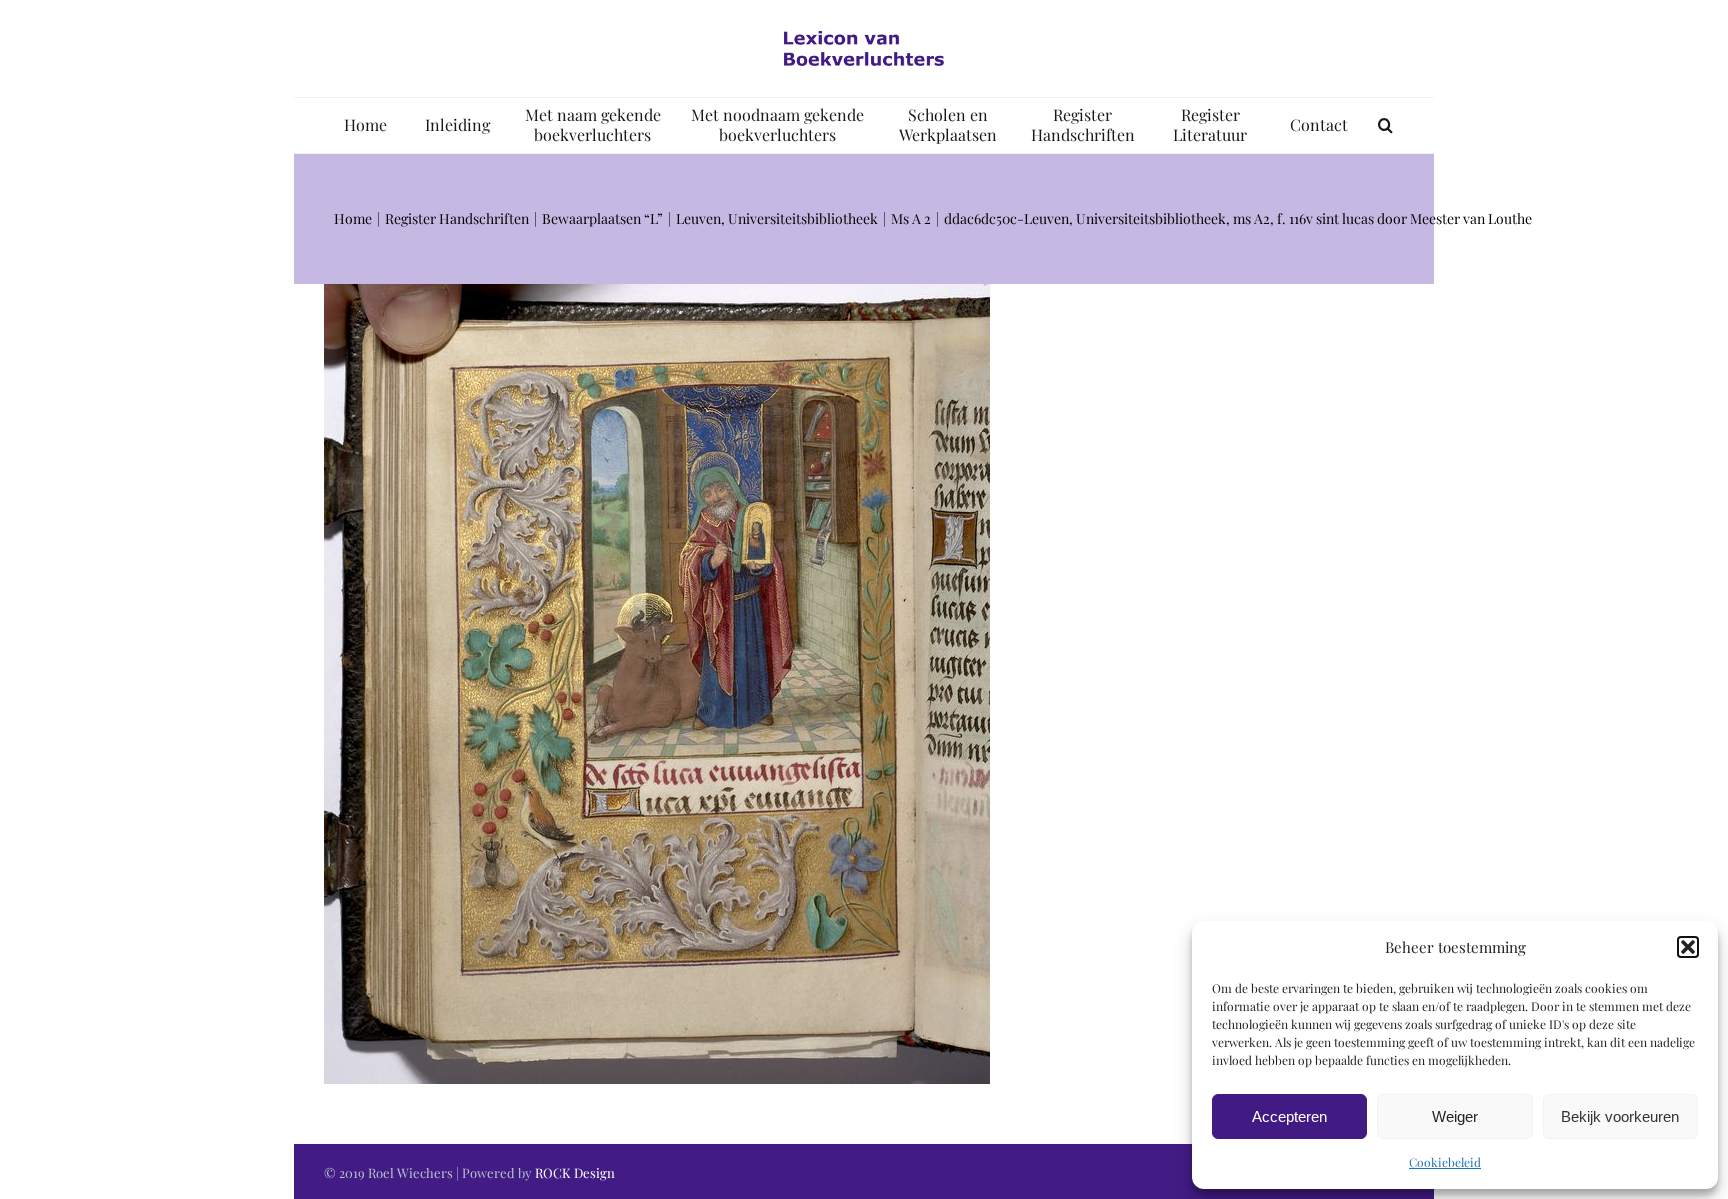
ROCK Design (575, 1172)
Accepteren (1289, 1116)
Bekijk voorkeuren (1620, 1116)
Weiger (1455, 1116)
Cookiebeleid (1445, 1162)
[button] (1688, 947)
